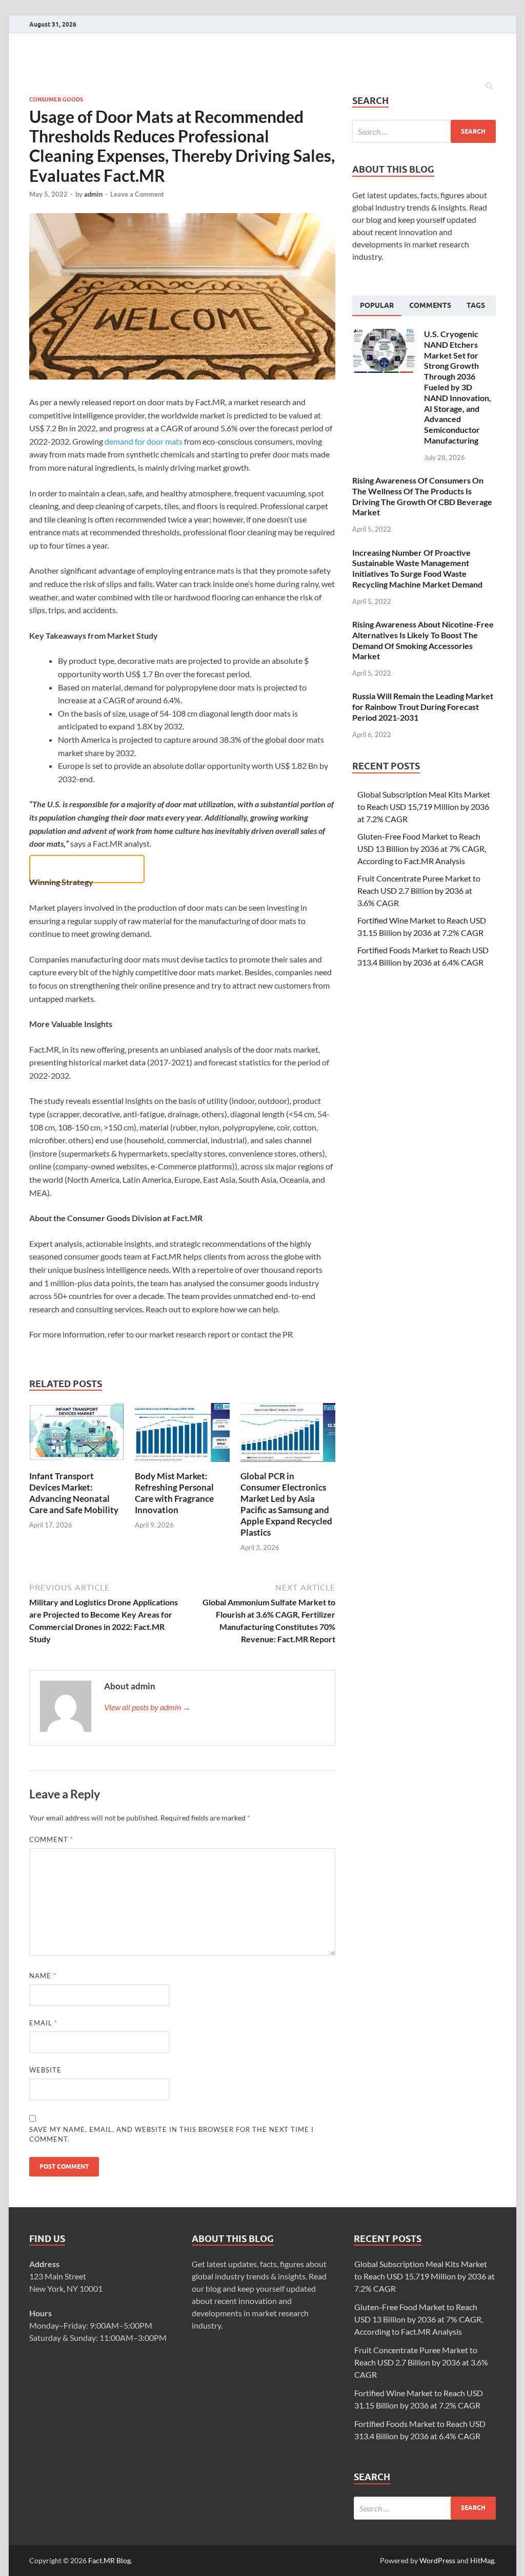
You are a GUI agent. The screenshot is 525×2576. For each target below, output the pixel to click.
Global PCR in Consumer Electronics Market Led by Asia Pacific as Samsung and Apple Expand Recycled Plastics (286, 1504)
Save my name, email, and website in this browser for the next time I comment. (171, 2134)
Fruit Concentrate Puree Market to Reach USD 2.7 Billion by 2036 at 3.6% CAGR (419, 891)
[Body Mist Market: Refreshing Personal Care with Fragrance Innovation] (182, 1464)
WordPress (437, 2560)
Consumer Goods (56, 99)
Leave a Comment (137, 194)
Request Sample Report (87, 869)
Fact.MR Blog (109, 2560)
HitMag (482, 2560)
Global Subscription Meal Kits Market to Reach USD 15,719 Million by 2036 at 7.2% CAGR (424, 807)
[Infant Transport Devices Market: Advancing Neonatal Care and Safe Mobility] (77, 1464)
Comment (51, 1839)
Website (45, 2070)
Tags (476, 305)
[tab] (377, 306)
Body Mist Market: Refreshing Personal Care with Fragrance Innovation (174, 1493)
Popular (377, 305)
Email (43, 2023)
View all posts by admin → (147, 1707)
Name (43, 1976)
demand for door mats (144, 441)
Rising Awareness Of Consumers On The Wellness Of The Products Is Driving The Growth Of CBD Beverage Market (422, 496)
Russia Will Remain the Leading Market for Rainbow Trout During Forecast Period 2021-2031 (423, 707)
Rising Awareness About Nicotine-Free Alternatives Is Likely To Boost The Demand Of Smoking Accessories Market (423, 640)
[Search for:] (424, 131)
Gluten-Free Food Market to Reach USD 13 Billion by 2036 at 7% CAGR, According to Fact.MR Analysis (422, 849)
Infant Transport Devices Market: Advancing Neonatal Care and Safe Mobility (74, 1493)
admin (93, 194)
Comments (430, 305)
